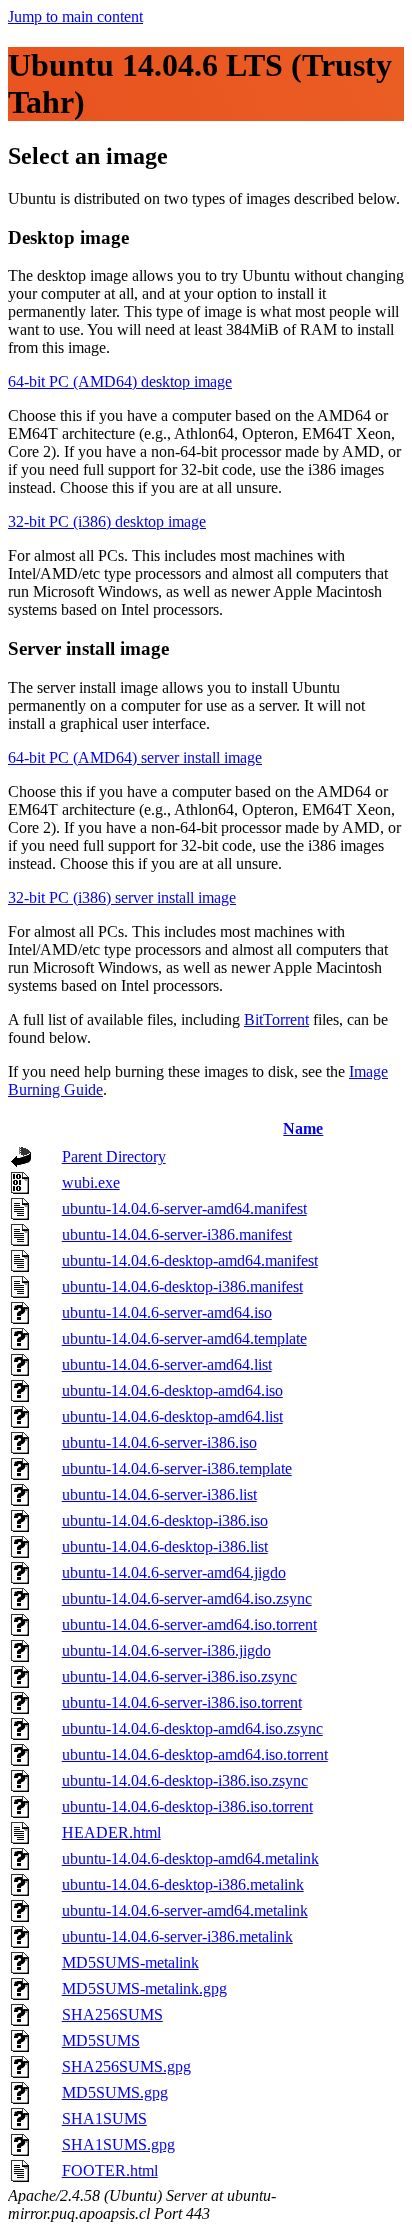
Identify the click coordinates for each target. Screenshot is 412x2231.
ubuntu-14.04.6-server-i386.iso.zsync (179, 1676)
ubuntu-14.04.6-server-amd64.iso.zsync (187, 1598)
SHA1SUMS (104, 2118)
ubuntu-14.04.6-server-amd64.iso (167, 1312)
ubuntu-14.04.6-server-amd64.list (167, 1364)
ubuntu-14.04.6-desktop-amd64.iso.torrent (195, 1754)
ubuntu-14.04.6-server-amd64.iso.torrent (189, 1624)
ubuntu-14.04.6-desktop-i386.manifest (182, 1286)
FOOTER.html (110, 2170)
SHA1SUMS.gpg (118, 2144)
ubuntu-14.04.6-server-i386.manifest (177, 1234)
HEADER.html (111, 1832)
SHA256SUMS (112, 2014)
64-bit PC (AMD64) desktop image (120, 381)
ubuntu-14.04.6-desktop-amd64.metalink (190, 1858)
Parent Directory (114, 1156)
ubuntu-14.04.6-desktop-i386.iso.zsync (185, 1780)
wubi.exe (91, 1182)
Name (303, 1128)
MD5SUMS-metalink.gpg (144, 1988)
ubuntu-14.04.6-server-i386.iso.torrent (182, 1702)
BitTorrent (276, 1019)
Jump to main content (75, 16)
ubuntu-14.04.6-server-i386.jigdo (166, 1650)
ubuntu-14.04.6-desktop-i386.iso (165, 1520)
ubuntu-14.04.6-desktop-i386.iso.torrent (187, 1806)
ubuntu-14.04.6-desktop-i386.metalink (183, 1884)
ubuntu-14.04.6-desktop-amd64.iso (172, 1390)
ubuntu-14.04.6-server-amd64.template (184, 1338)
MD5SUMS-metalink (130, 1962)
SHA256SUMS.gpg (126, 2066)
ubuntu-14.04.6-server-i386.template (177, 1468)
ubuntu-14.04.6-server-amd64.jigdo (174, 1572)
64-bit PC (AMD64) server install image (135, 757)
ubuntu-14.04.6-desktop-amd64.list (172, 1416)
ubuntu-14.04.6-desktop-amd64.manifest (190, 1260)
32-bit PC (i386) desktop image (107, 521)
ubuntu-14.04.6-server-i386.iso (159, 1442)
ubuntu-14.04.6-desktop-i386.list (165, 1546)
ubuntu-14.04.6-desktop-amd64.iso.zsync (192, 1728)
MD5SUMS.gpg (115, 2092)
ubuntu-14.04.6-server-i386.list (159, 1494)
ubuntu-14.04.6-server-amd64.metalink (185, 1910)
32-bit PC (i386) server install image (122, 897)
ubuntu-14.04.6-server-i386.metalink (177, 1936)
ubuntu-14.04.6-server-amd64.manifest (184, 1208)
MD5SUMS (101, 2040)
